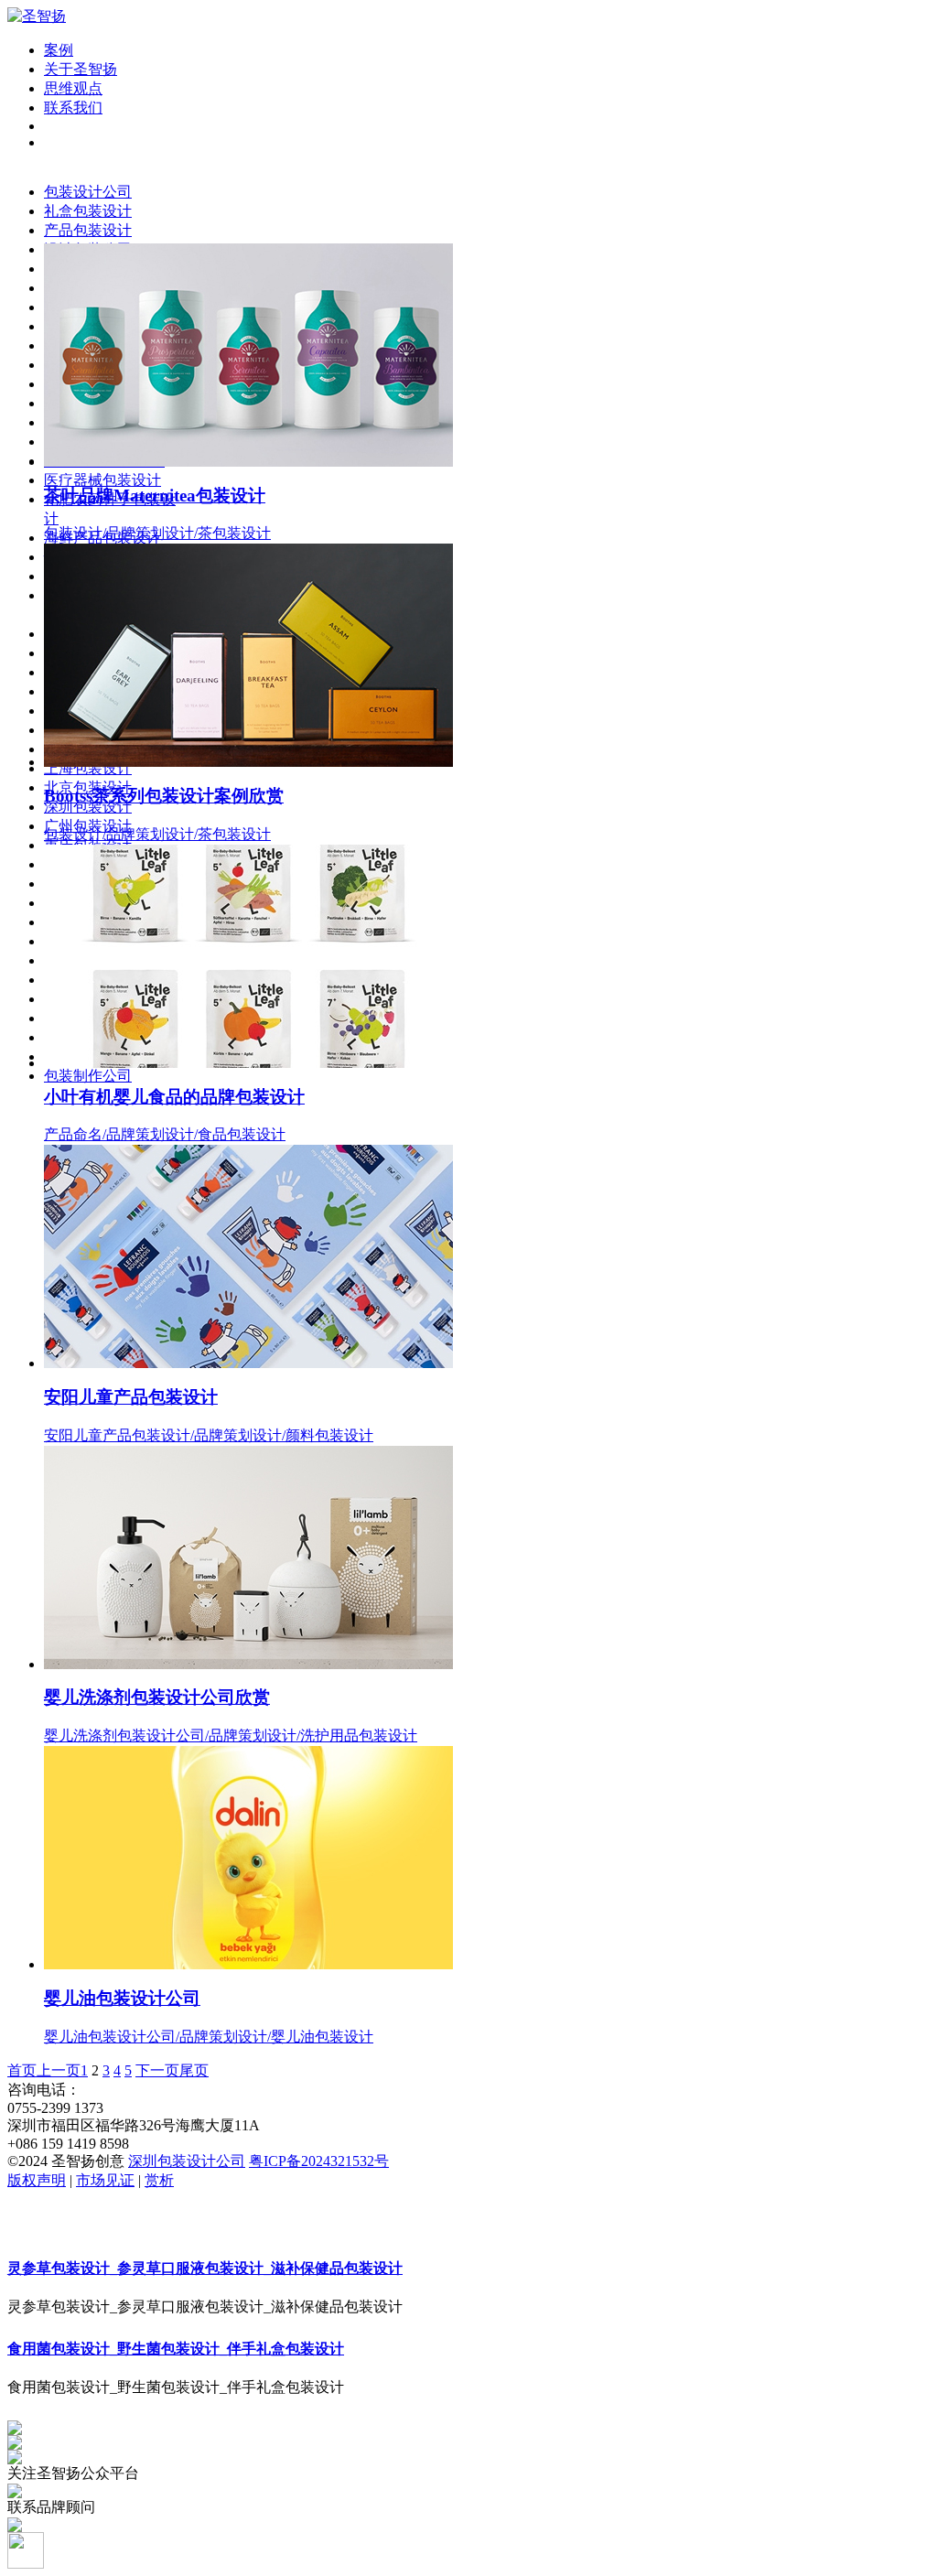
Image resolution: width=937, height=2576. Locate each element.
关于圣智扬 (81, 69)
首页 (22, 2070)
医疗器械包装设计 (102, 480)
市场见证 (105, 2180)
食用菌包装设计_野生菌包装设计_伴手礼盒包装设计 (176, 2349)
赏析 (159, 2180)
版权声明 (37, 2180)
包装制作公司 (88, 1076)
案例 (59, 50)
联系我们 (73, 108)
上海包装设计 (88, 768)
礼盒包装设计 (88, 211)
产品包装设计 (88, 230)
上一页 (59, 2070)
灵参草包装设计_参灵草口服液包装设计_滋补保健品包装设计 (205, 2268)
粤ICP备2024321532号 (319, 2161)
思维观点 (73, 88)
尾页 (194, 2070)
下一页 (157, 2070)
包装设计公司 (88, 192)
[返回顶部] (26, 2564)
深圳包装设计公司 (187, 2161)
